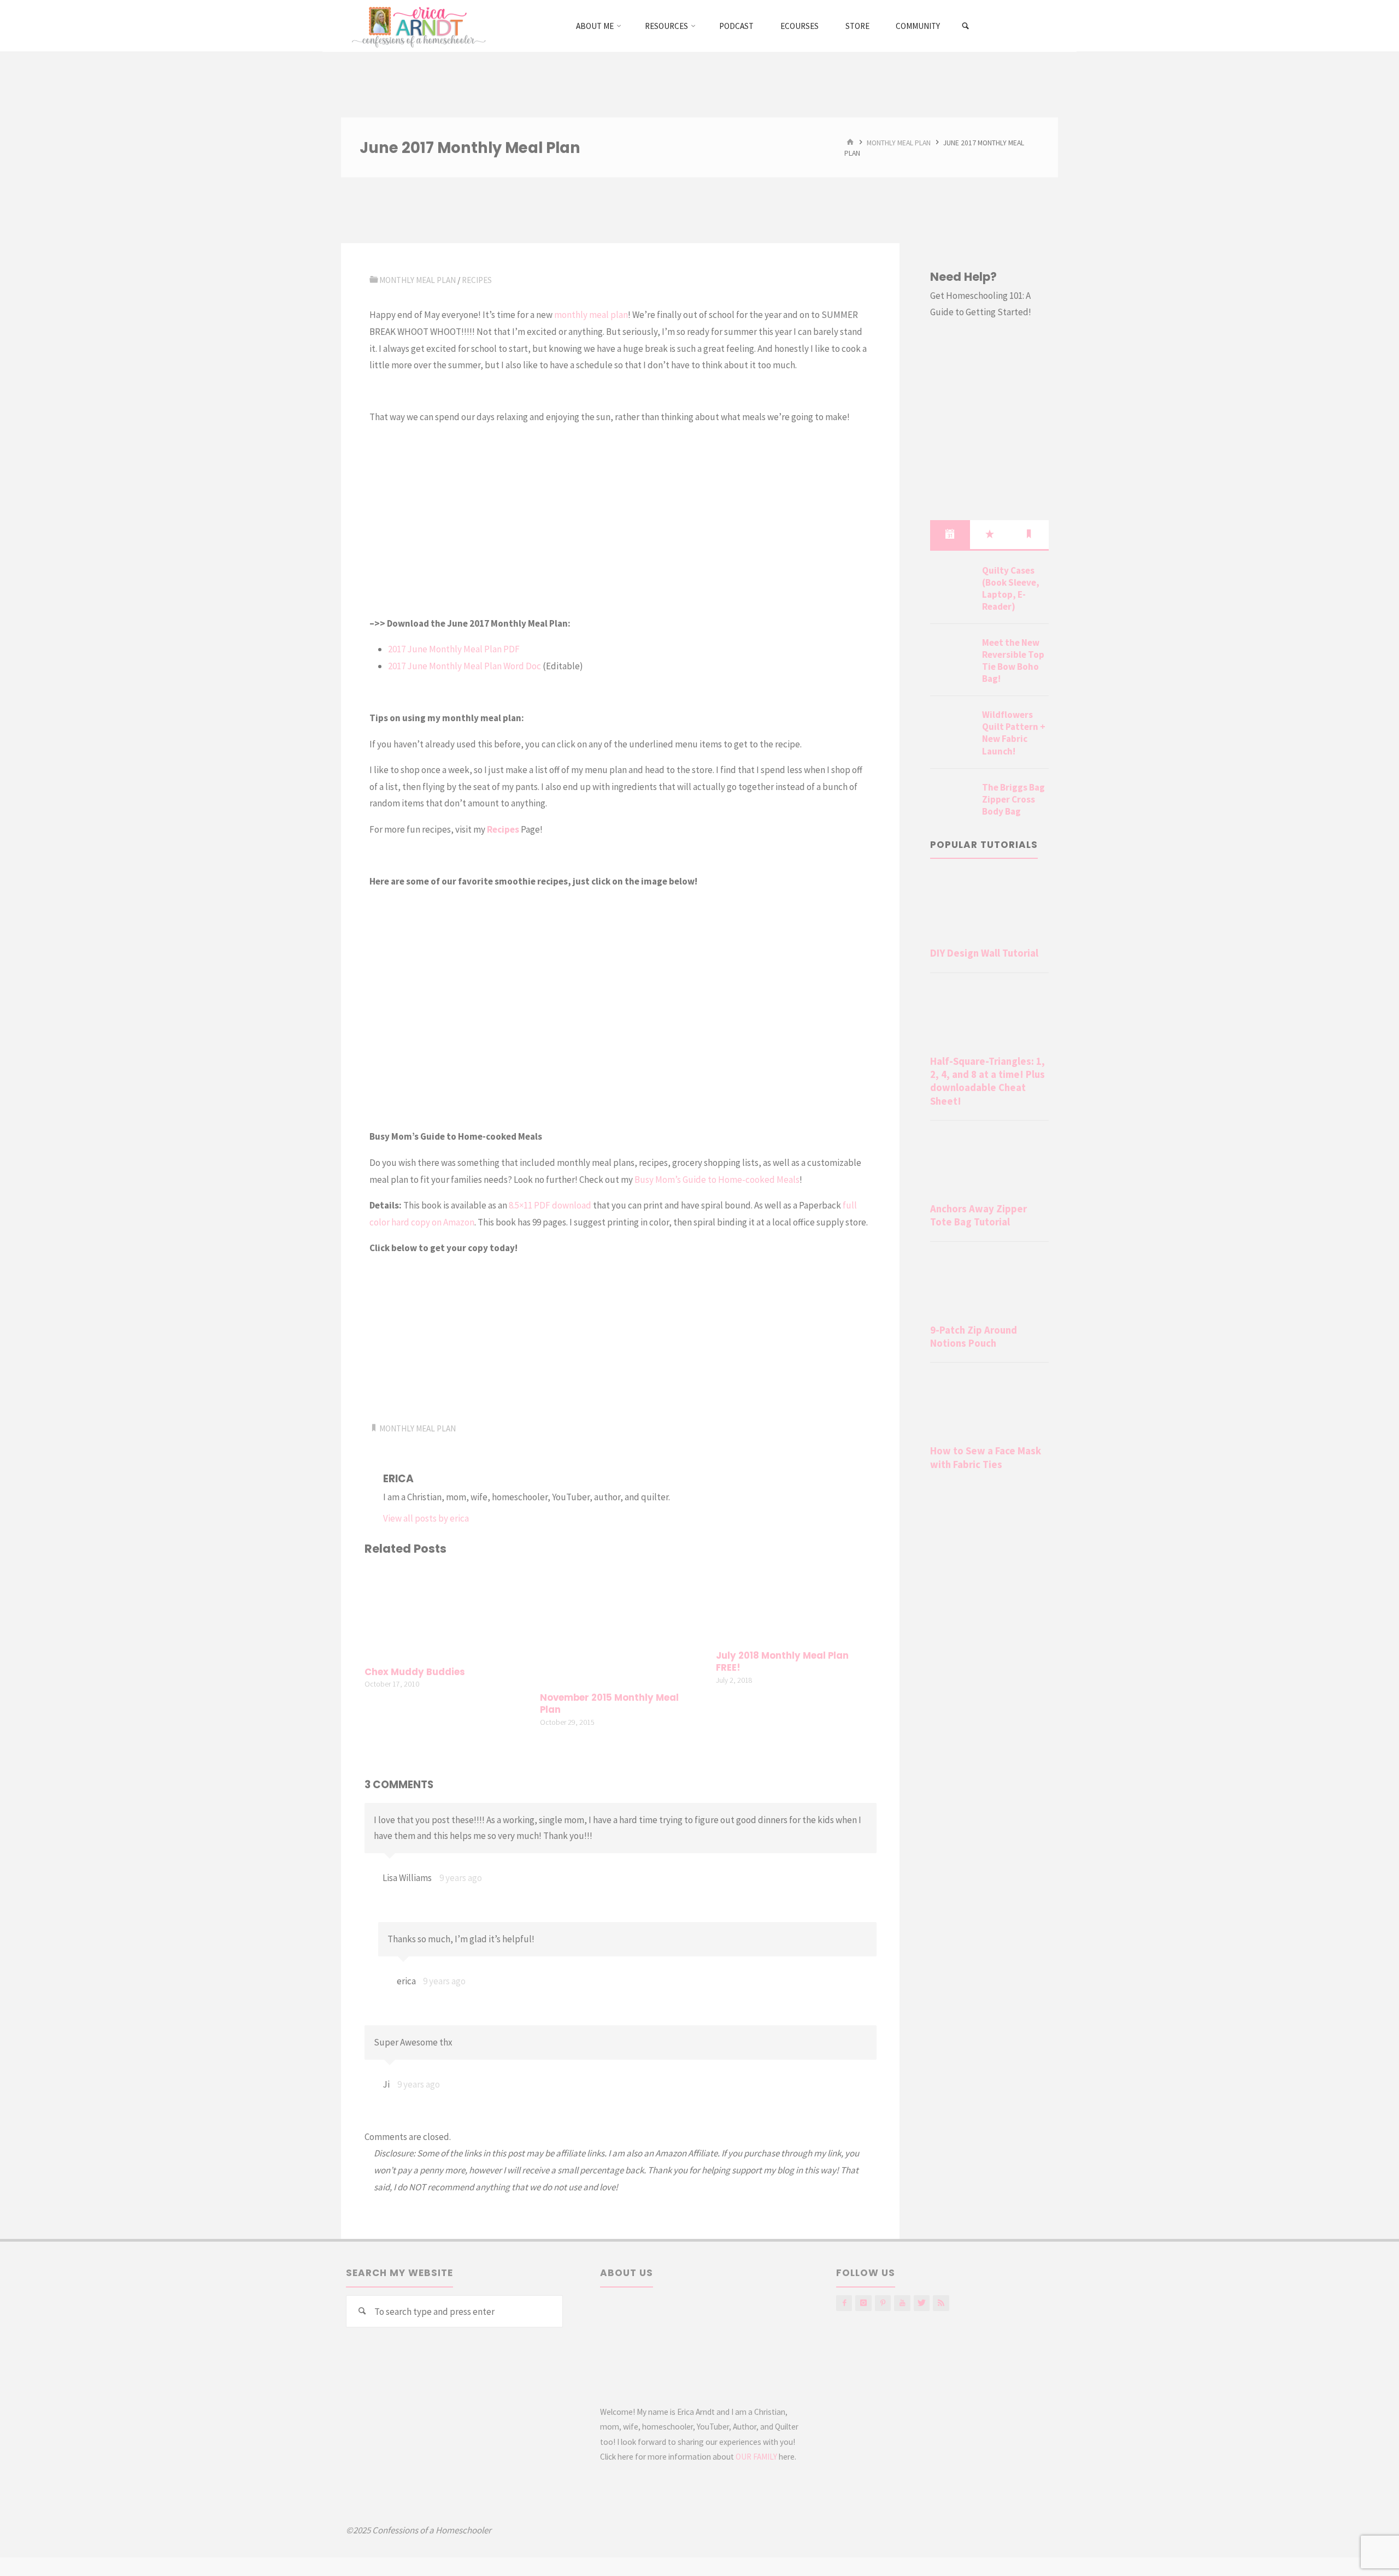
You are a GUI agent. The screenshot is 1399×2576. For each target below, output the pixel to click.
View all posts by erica (426, 1518)
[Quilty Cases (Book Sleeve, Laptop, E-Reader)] (952, 583)
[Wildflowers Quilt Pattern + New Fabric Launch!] (952, 728)
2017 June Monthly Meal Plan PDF (454, 649)
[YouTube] (902, 2303)
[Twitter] (922, 2303)
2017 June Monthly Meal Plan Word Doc (465, 666)
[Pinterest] (883, 2303)
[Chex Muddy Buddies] (445, 1612)
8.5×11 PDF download (550, 1205)
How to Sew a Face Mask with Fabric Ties (986, 1457)
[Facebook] (844, 2303)
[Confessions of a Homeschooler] (417, 26)
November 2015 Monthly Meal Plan (609, 1704)
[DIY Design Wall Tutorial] (989, 908)
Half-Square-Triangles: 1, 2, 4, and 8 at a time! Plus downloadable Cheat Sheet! (987, 1081)
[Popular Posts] (990, 534)
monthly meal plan (591, 315)
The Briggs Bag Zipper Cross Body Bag (1013, 799)
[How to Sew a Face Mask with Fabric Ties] (989, 1406)
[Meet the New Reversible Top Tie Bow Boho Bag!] (952, 656)
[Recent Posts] (950, 534)
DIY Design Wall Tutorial (984, 953)
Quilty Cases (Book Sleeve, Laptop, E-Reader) (1011, 588)
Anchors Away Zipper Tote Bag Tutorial (978, 1215)
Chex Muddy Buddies (415, 1672)
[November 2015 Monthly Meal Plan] (620, 1625)
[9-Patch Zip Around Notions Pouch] (989, 1285)
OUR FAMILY (756, 2457)
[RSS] (941, 2303)
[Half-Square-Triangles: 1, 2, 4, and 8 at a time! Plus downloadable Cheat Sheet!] (989, 1016)
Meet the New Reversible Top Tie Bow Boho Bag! (1013, 661)
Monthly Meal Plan (899, 142)
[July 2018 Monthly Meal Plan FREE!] (796, 1605)
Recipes (477, 280)
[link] (966, 26)
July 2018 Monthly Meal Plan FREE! (782, 1662)
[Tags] (1029, 534)
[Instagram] (863, 2303)
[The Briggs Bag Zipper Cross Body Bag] (952, 800)
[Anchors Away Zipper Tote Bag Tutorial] (989, 1164)
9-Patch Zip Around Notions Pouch (974, 1337)
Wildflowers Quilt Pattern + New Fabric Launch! (1014, 733)
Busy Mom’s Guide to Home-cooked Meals (717, 1180)
